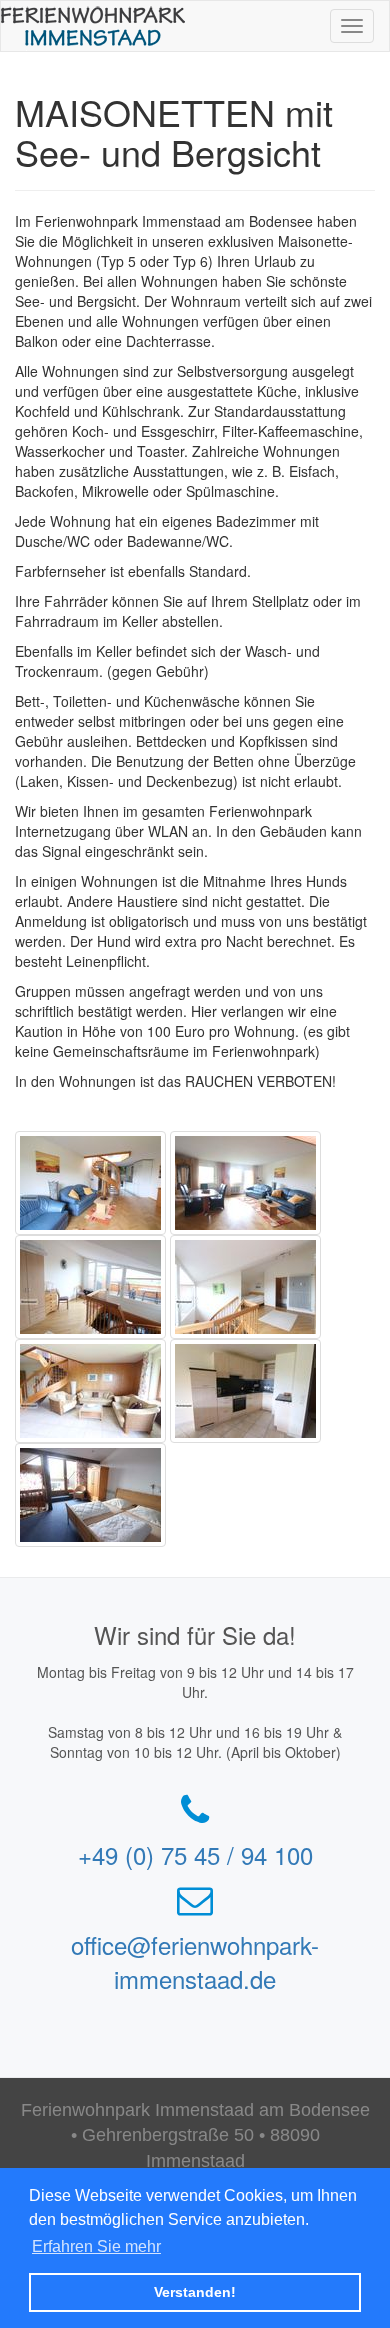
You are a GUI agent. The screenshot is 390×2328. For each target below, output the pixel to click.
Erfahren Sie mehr (96, 2246)
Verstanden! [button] (195, 2292)
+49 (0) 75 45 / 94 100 (195, 1854)
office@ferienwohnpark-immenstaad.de (195, 1961)
